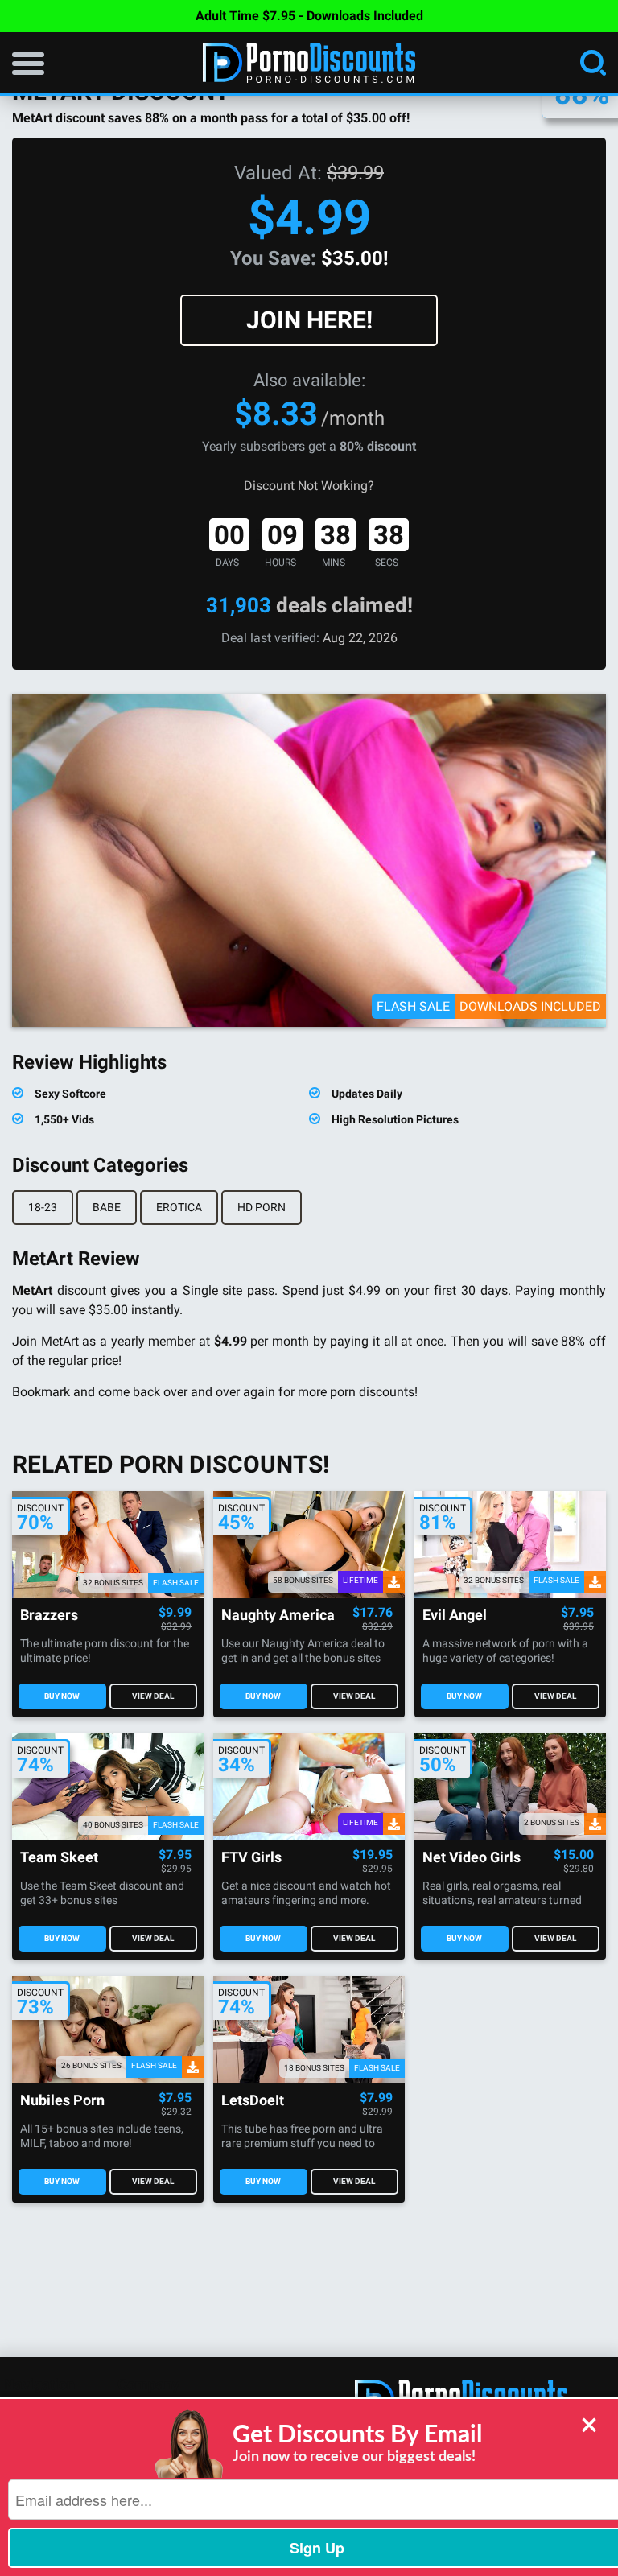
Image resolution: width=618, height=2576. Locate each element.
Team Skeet (59, 1858)
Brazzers (49, 1616)
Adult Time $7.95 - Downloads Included (309, 16)
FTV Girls (251, 1858)
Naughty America (278, 1616)
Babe (107, 1207)
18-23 (43, 1207)
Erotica (179, 1207)
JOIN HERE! (309, 320)
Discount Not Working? (309, 486)
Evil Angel (455, 1616)
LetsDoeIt (253, 2101)
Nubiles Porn (62, 2101)
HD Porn (262, 1207)
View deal (153, 1696)
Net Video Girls (472, 1858)
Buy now (62, 1696)
